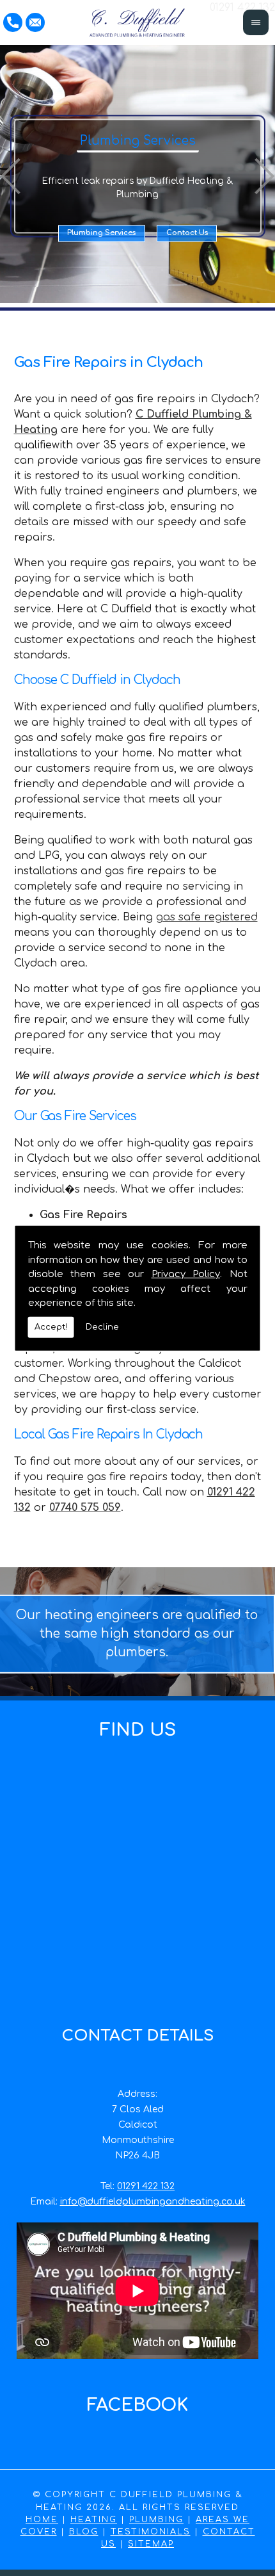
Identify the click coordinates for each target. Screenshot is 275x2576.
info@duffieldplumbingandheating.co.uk (153, 2202)
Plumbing (156, 2520)
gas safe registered (207, 917)
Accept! (51, 1326)
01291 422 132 (146, 2186)
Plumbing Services (101, 233)
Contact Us (187, 233)
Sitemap (151, 2544)
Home (42, 2520)
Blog (84, 2532)
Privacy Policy (186, 1274)
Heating (94, 2520)
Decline (102, 1326)
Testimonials (151, 2532)
